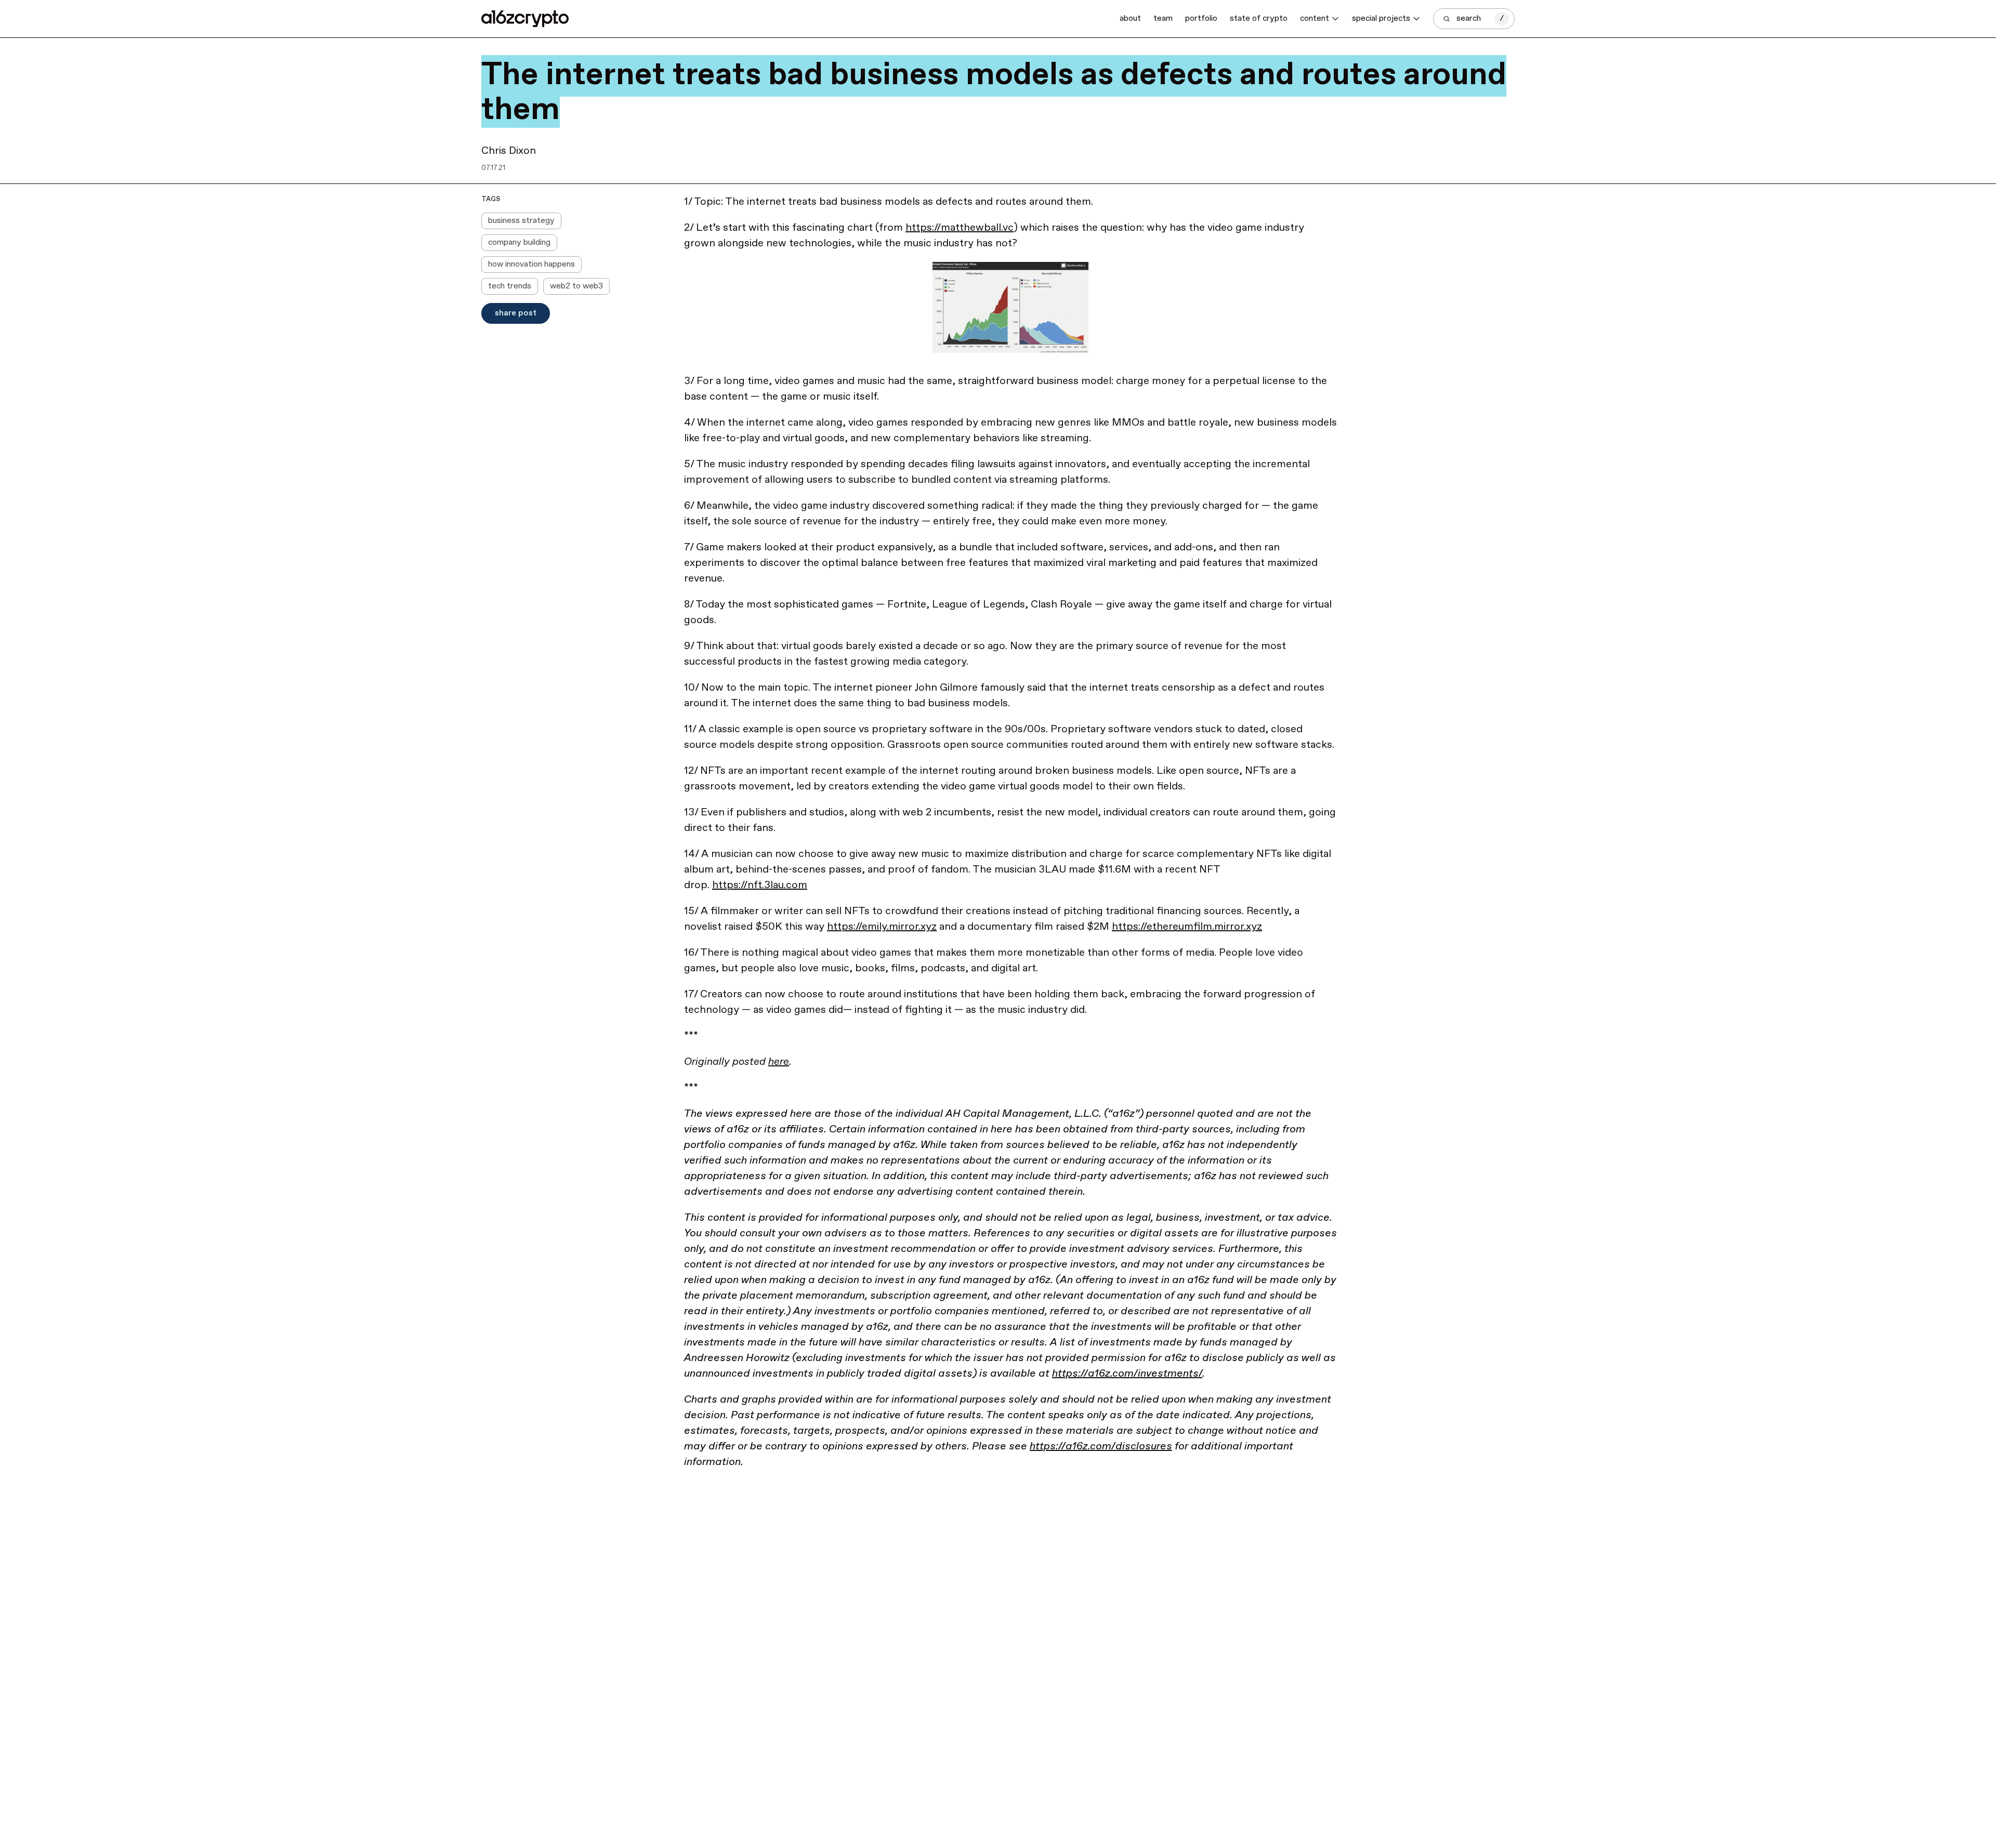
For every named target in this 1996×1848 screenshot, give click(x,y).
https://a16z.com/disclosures (1101, 1447)
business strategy (521, 221)
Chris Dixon (509, 151)
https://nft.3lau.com (760, 885)
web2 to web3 (576, 286)
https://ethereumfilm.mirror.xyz (1187, 927)
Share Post (516, 313)
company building (519, 242)
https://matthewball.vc (960, 228)
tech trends (510, 286)
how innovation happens (531, 264)
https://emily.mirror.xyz (882, 927)
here (779, 1062)
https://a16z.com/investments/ (1127, 1374)
